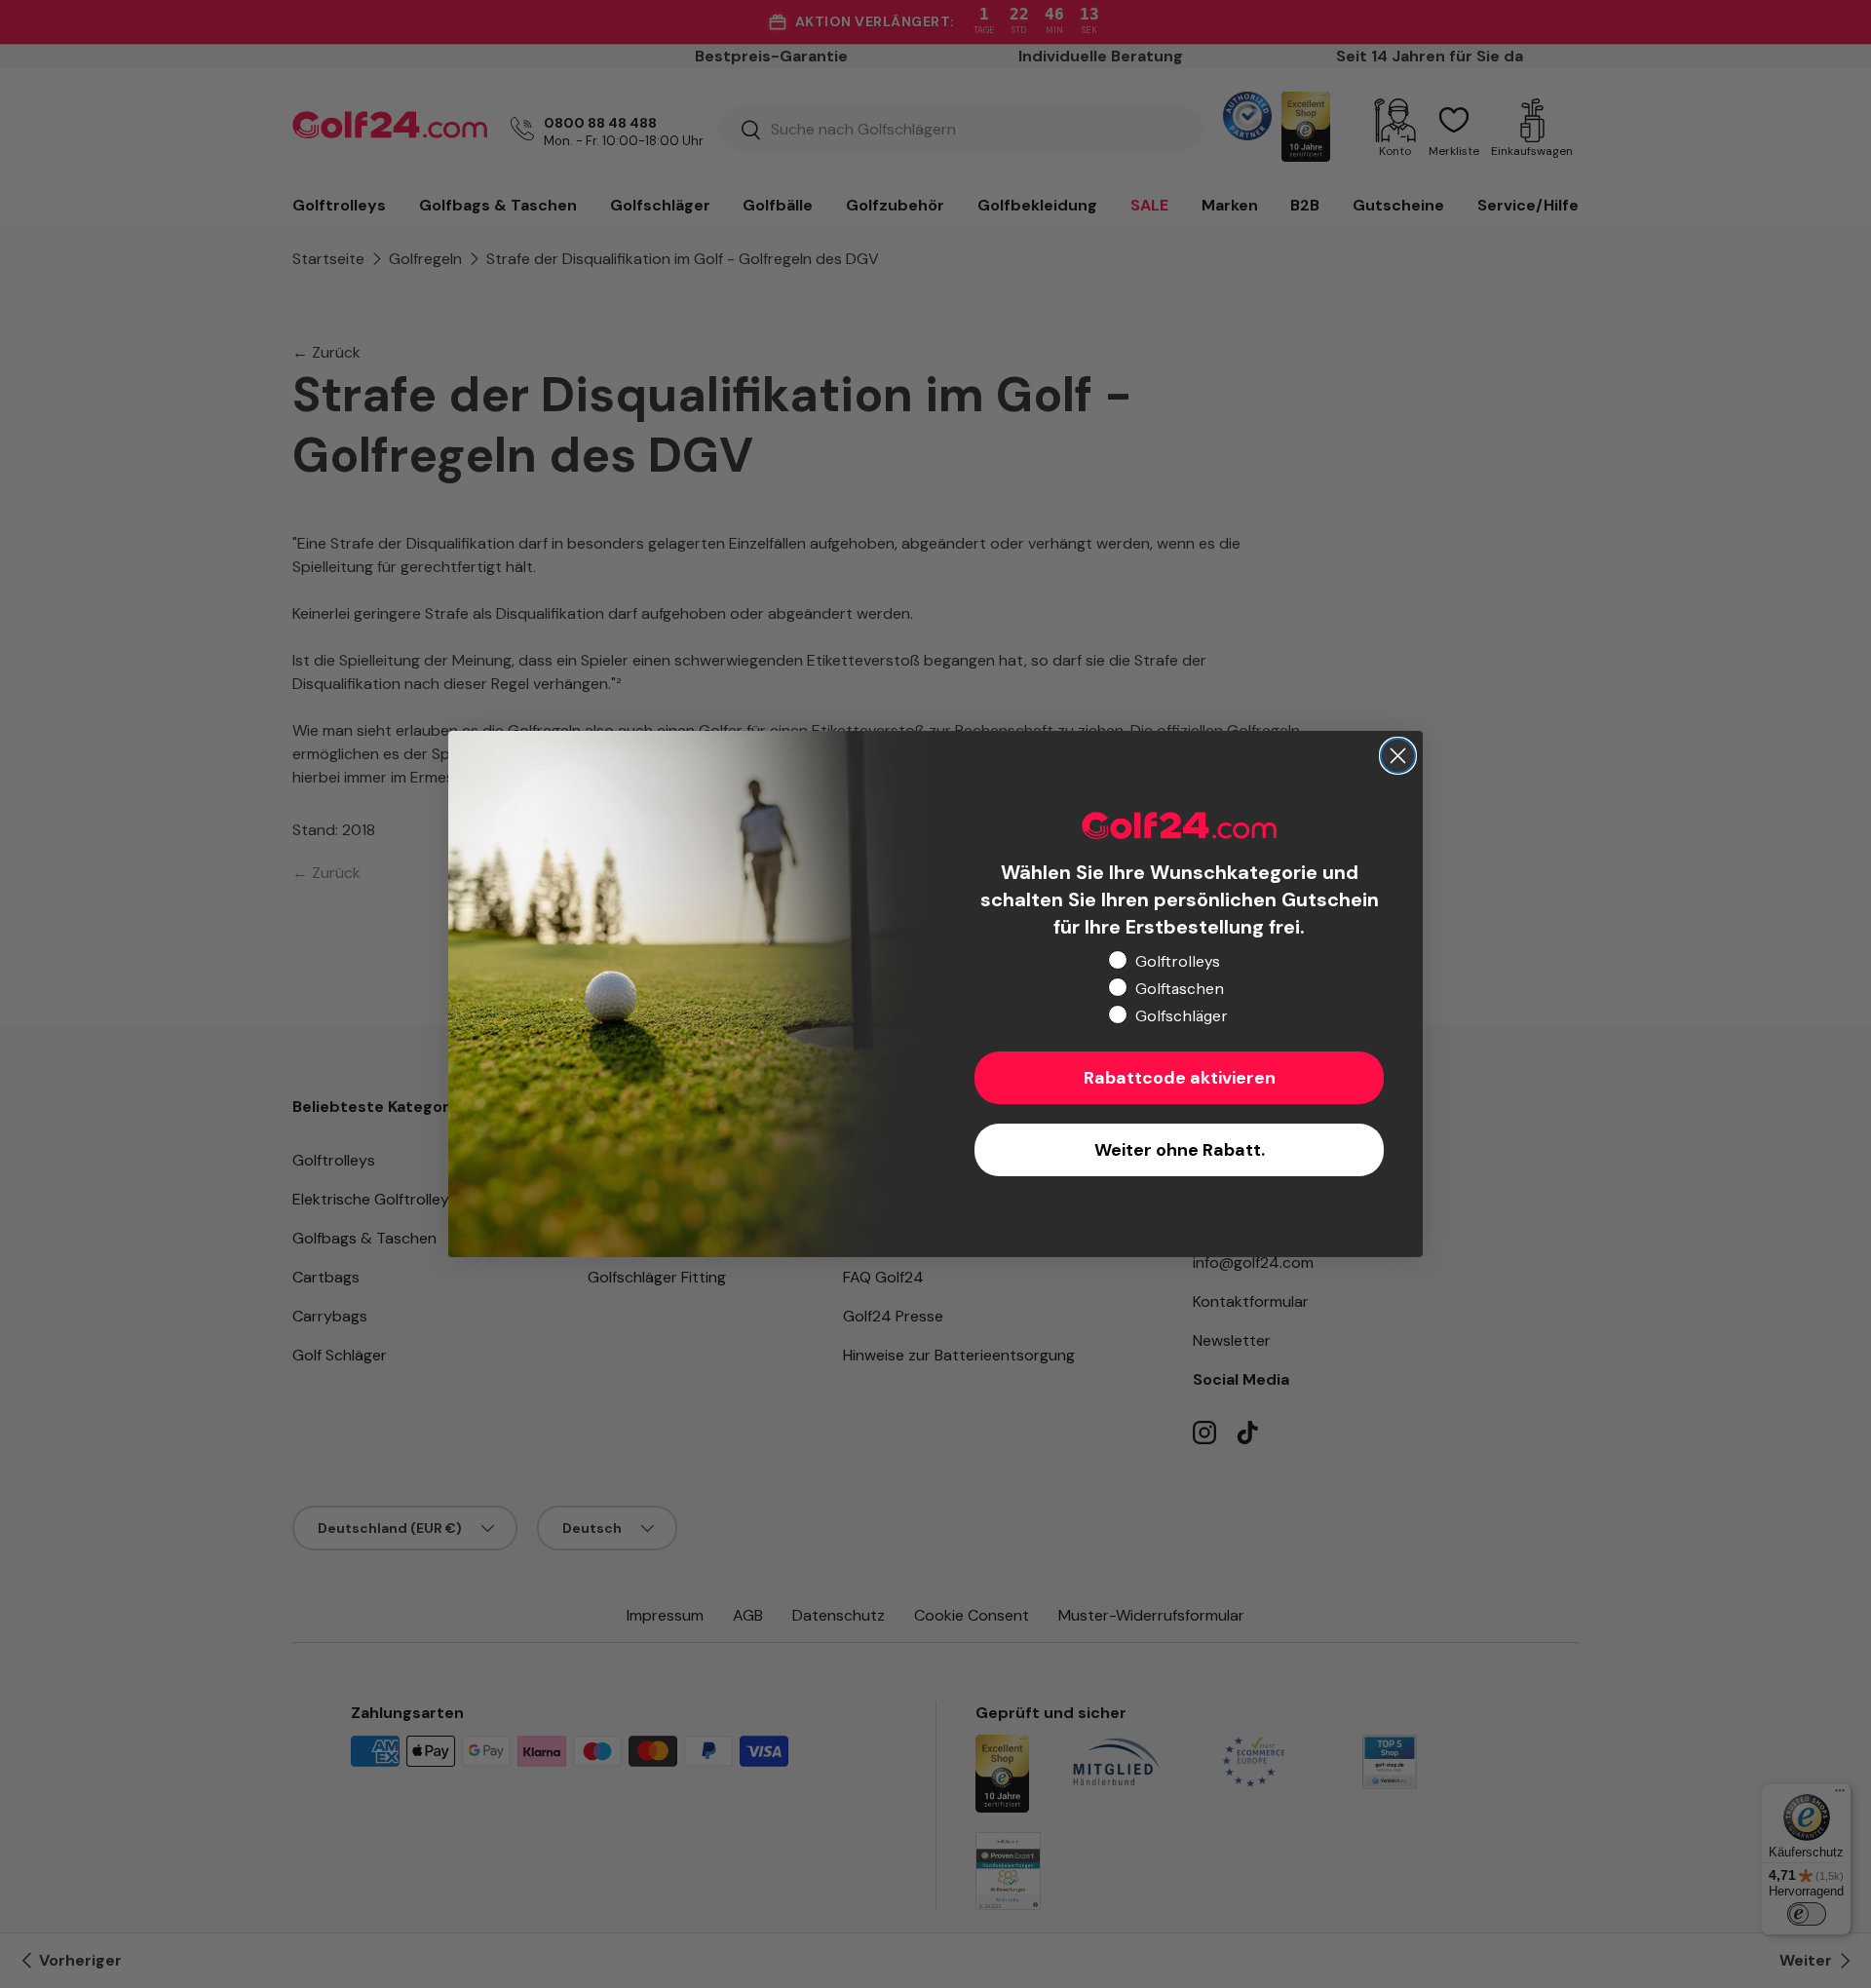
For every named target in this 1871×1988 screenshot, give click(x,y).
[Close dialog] (1398, 756)
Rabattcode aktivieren (1180, 1078)
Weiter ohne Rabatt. (1180, 1150)
